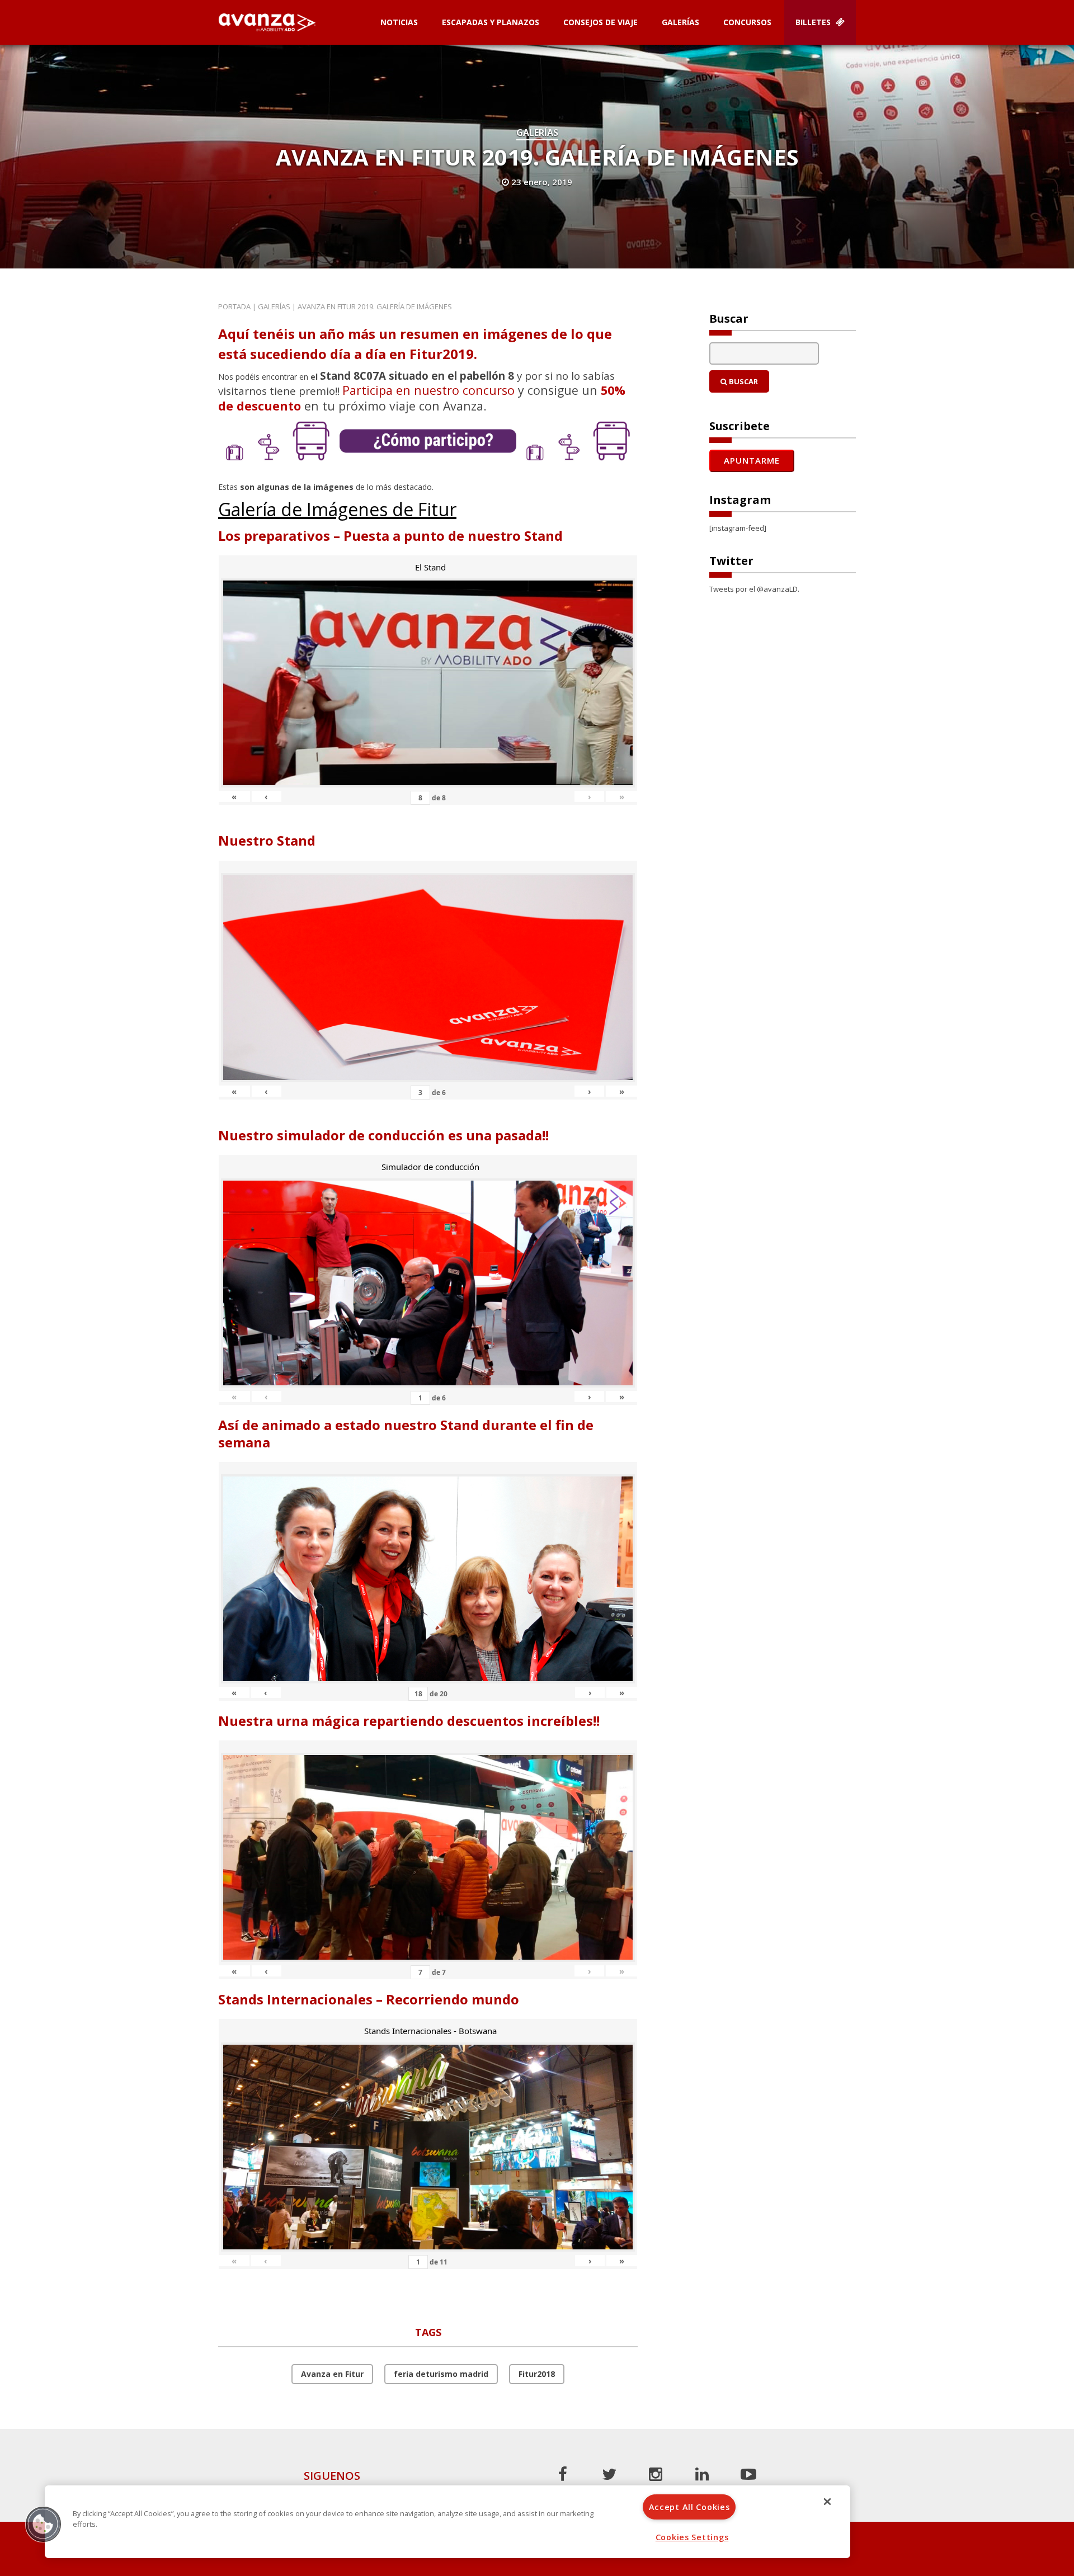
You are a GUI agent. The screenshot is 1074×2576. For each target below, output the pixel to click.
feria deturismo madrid (441, 2374)
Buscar (743, 381)
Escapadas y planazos (491, 22)
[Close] (827, 2502)
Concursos (747, 22)
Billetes (814, 22)
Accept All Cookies (689, 2507)
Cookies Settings (692, 2537)
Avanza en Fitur (332, 2374)
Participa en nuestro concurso (428, 390)
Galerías (680, 22)
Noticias (399, 22)
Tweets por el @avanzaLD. (754, 589)
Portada (234, 306)
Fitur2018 (537, 2374)
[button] (43, 2524)
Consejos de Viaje (600, 22)
